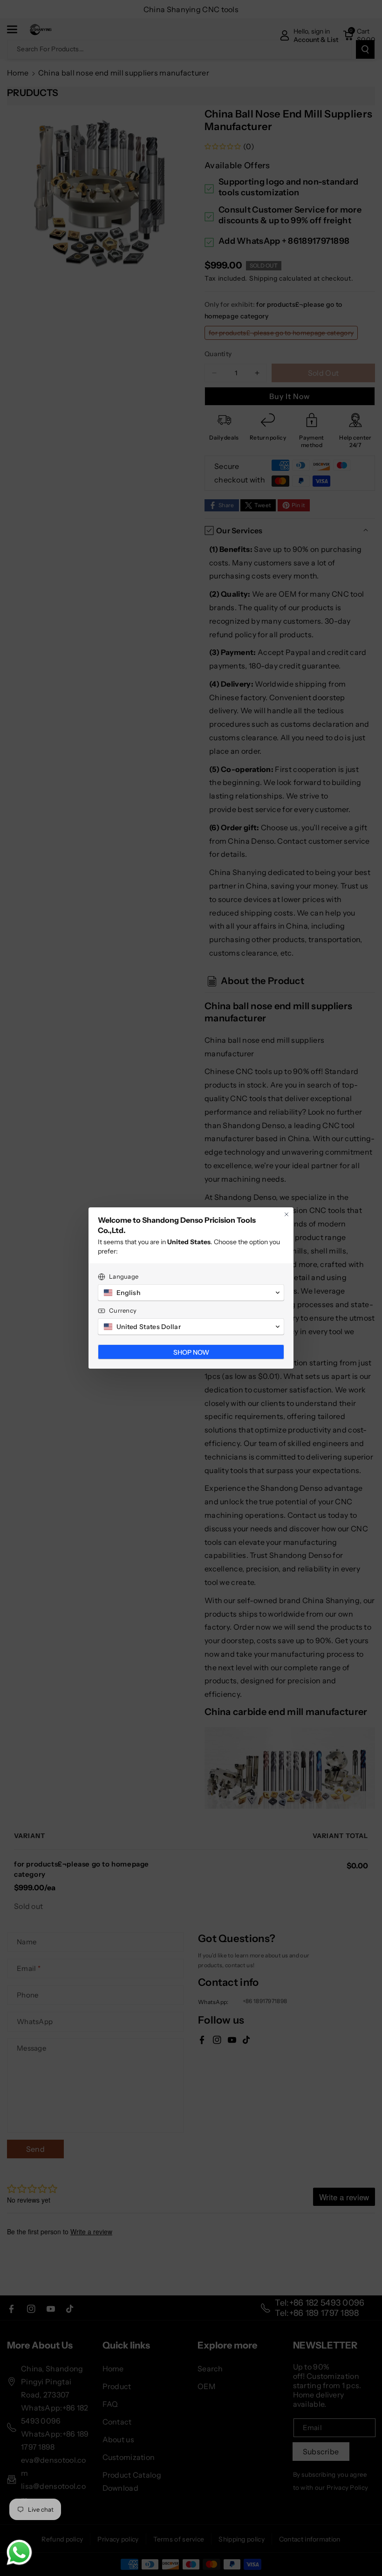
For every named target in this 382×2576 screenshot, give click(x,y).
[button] (191, 1293)
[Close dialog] (286, 1214)
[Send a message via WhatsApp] (19, 2552)
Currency (123, 1310)
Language (124, 1276)
